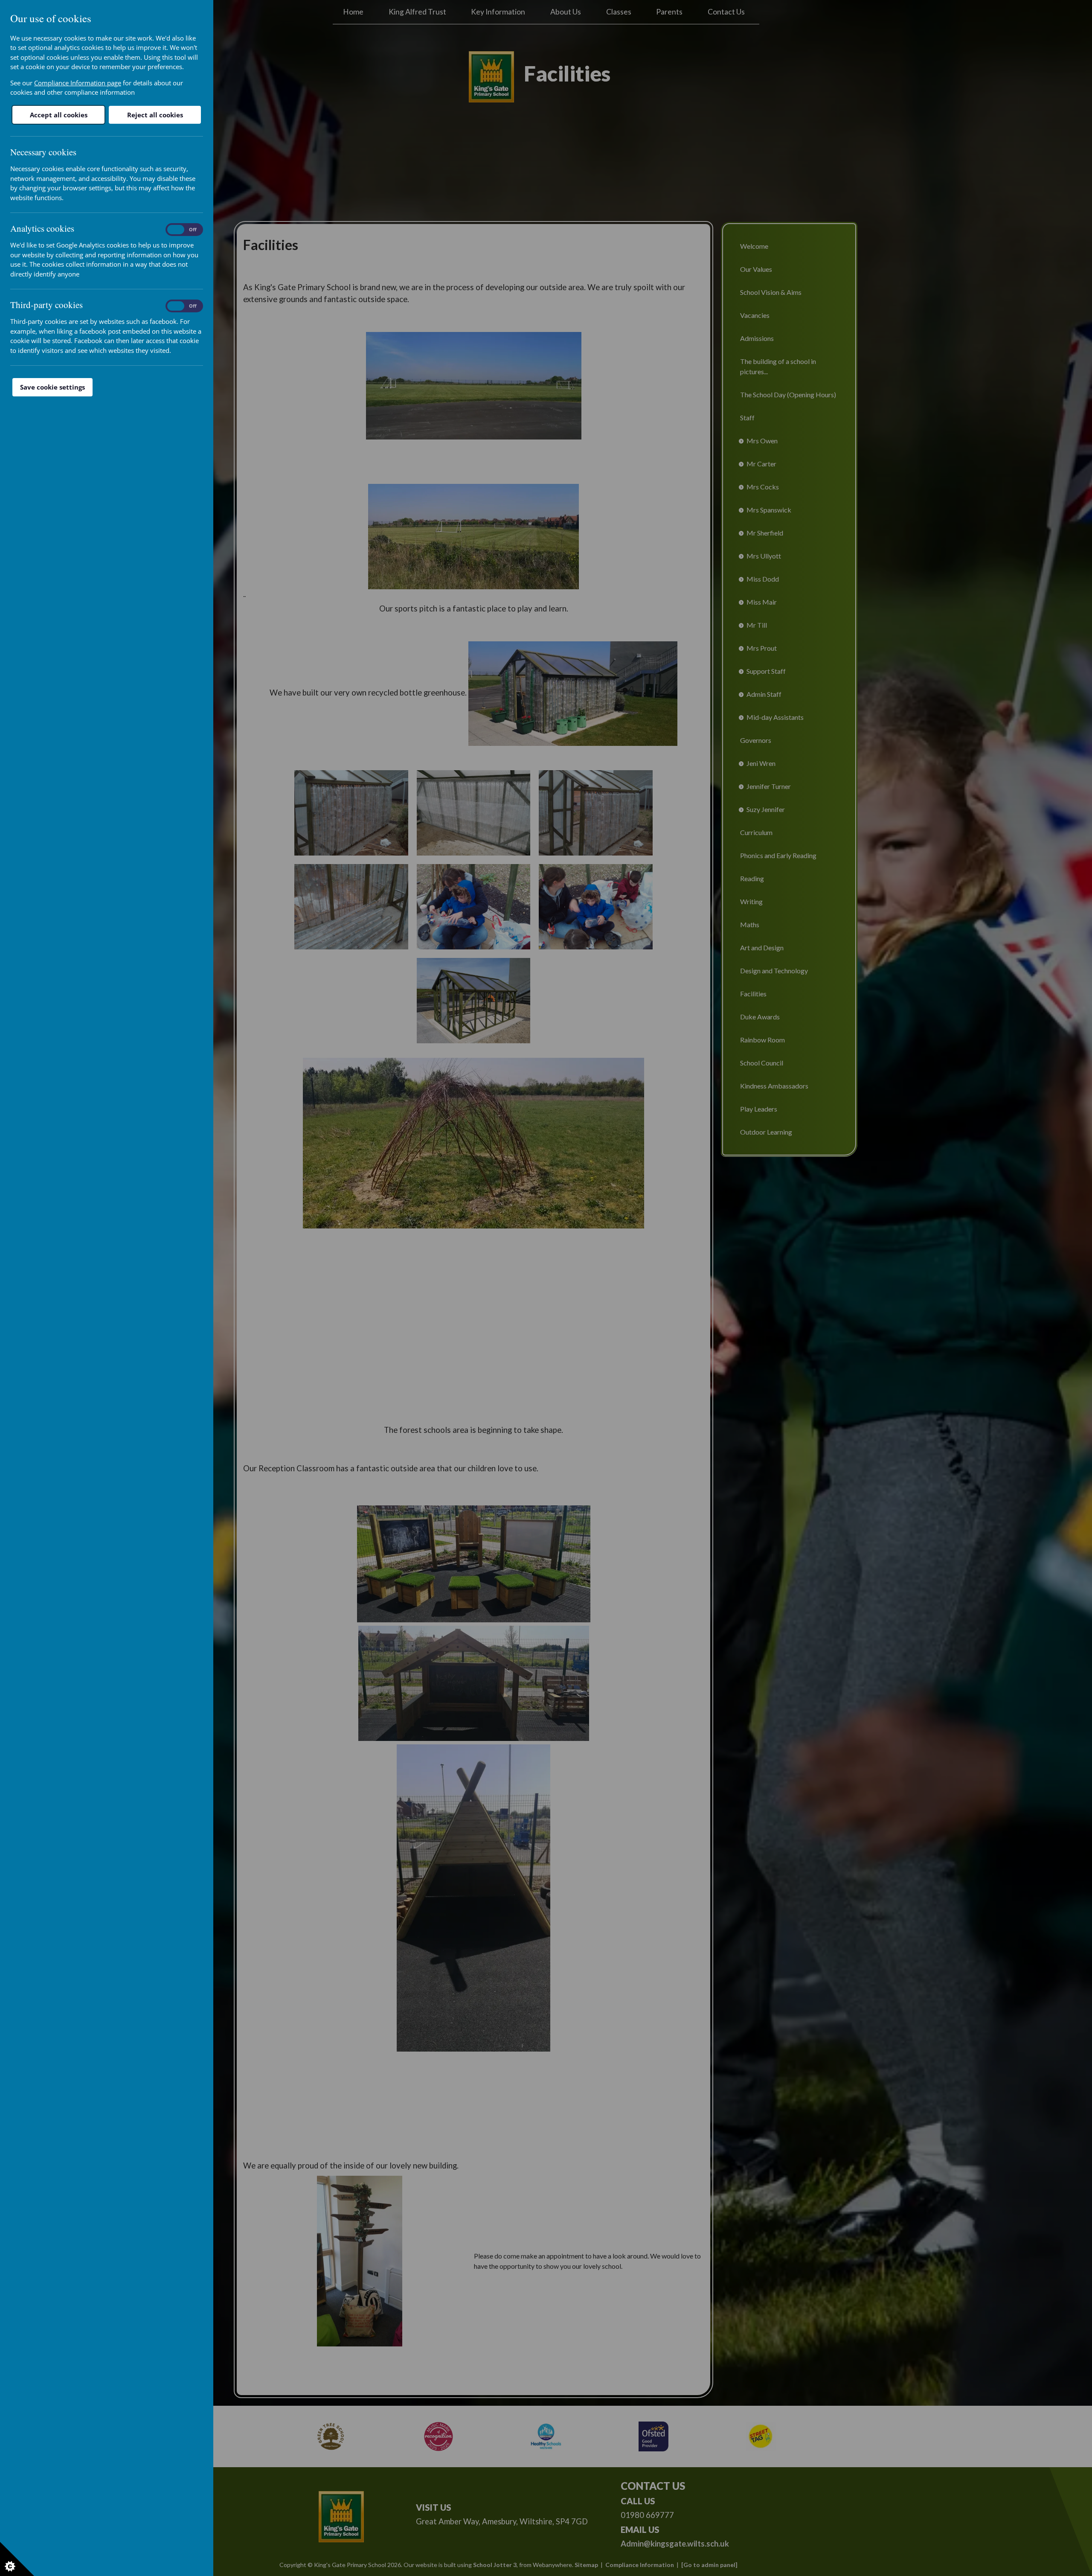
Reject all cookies (155, 115)
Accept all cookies (59, 115)
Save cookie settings (52, 387)
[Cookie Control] (17, 2559)
